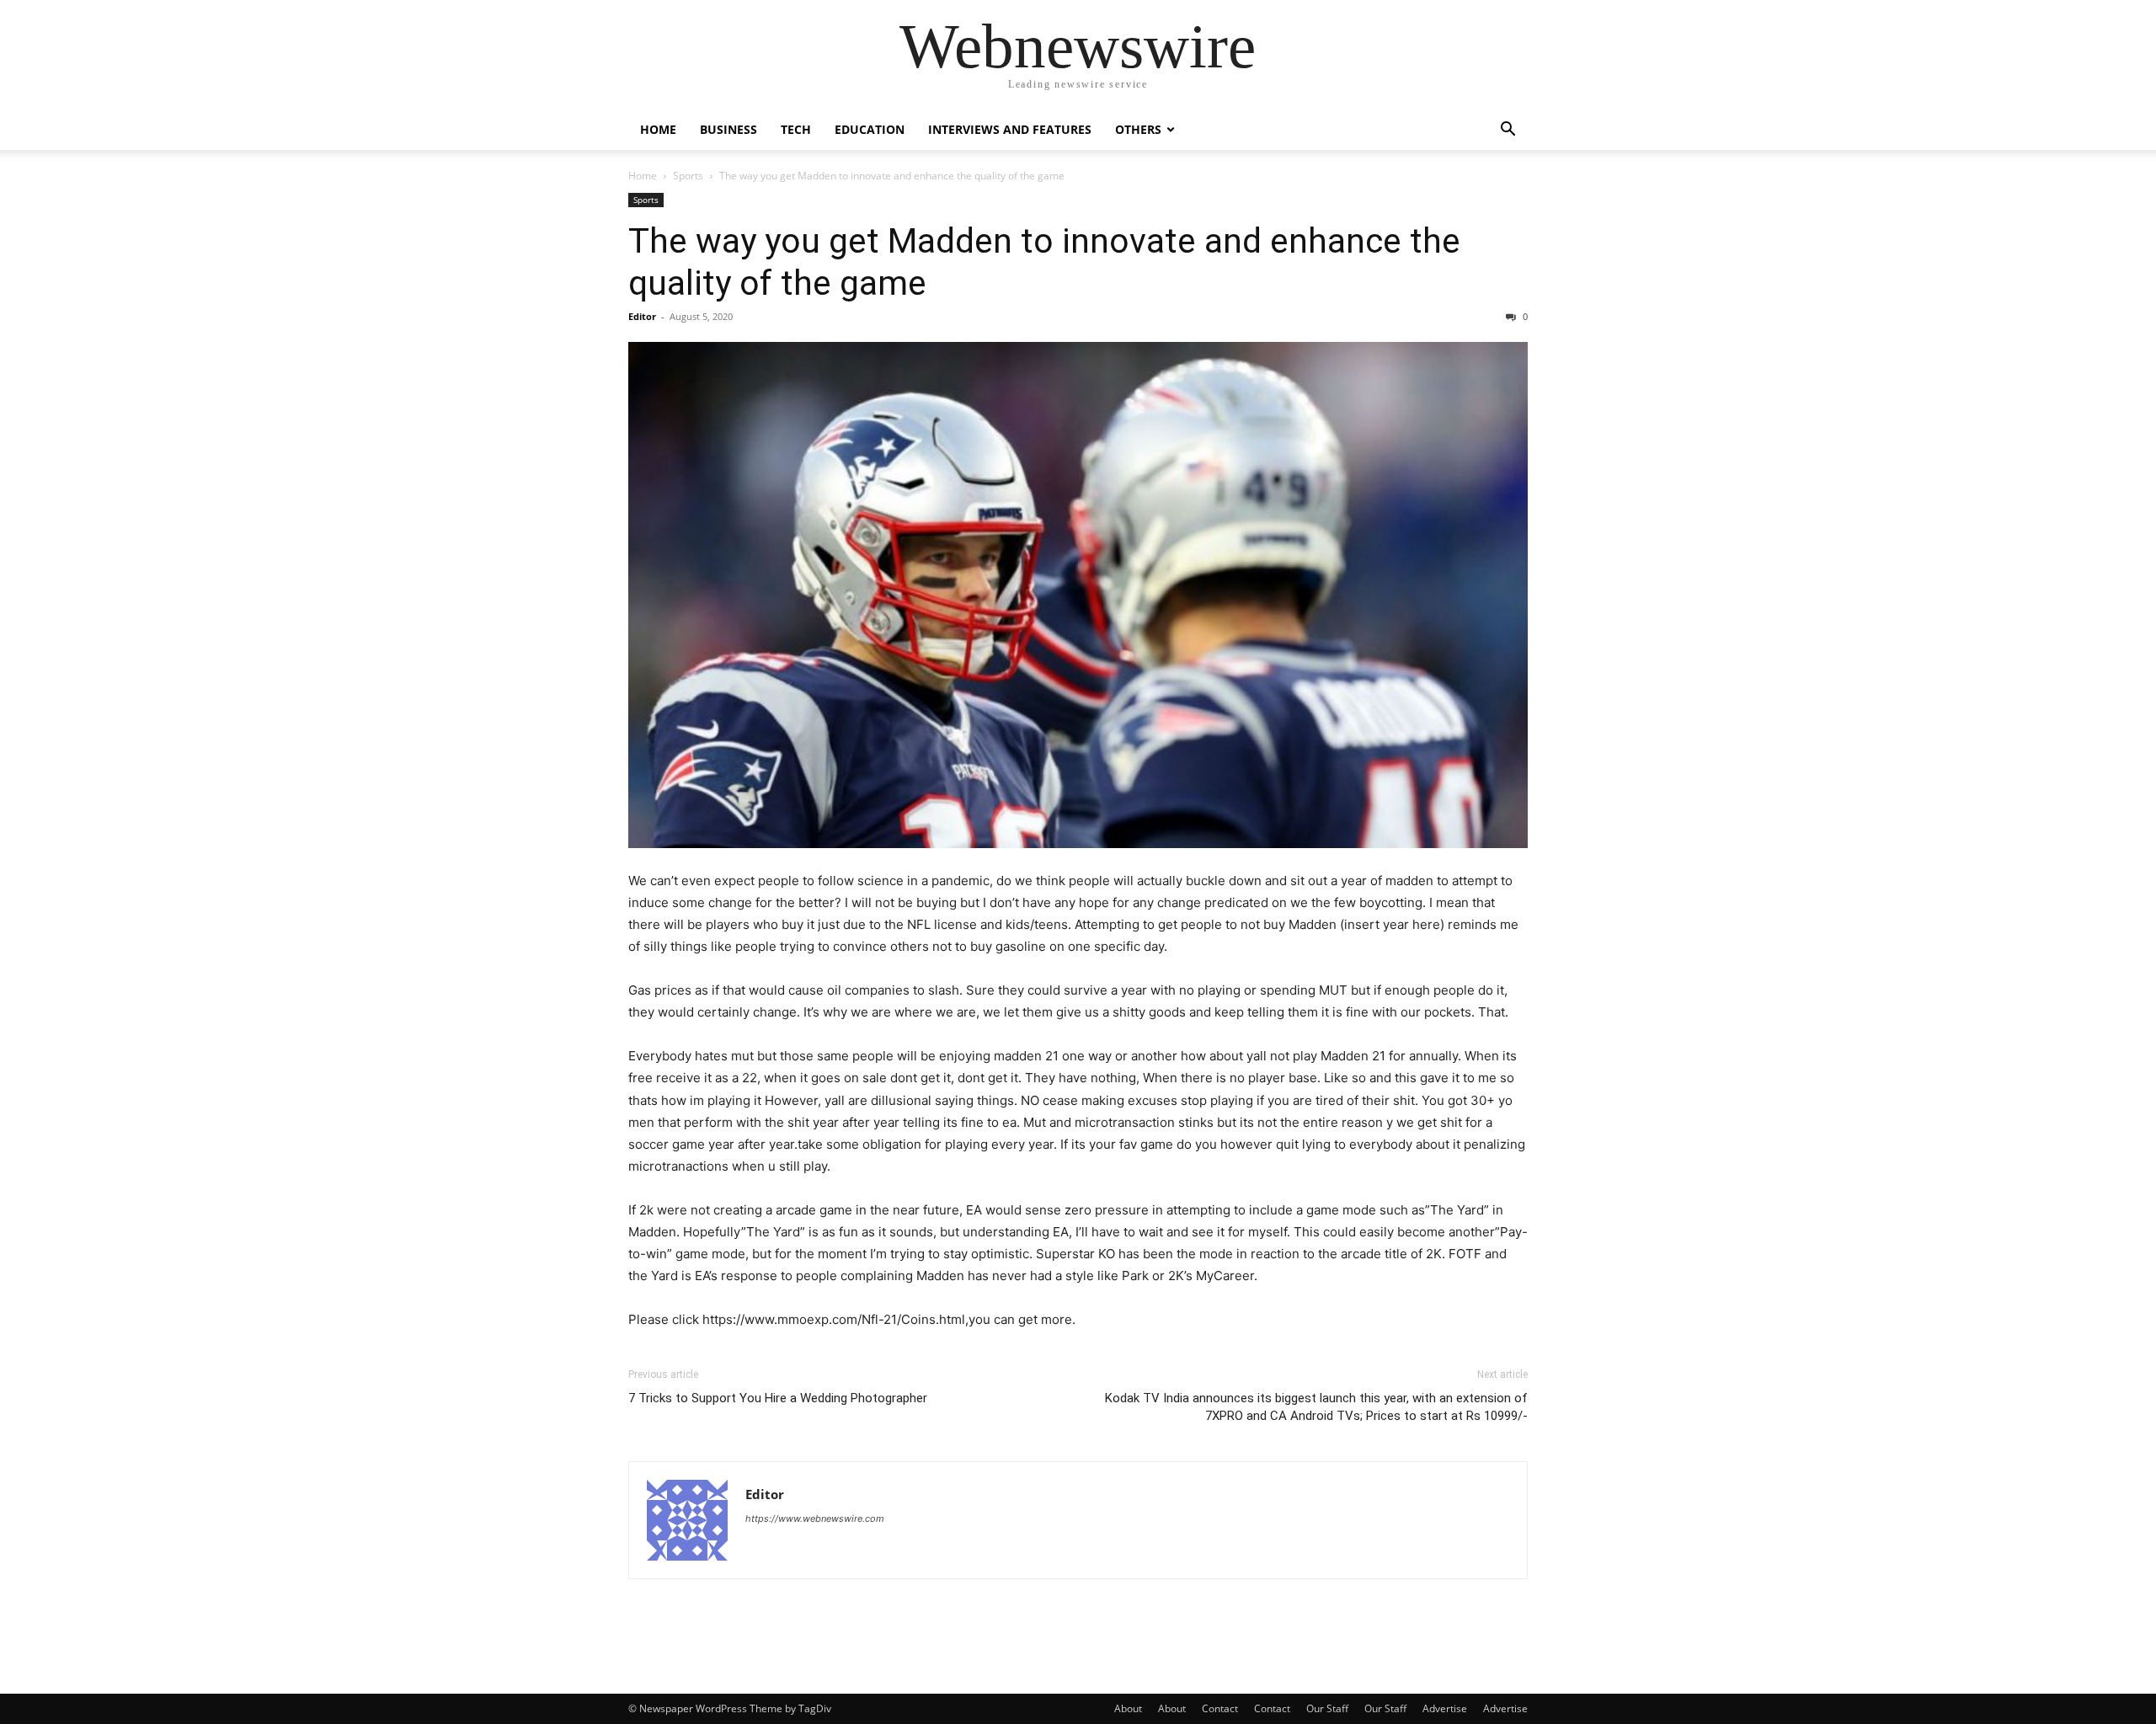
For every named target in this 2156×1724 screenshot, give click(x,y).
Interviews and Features (1010, 129)
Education (870, 129)
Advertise (1445, 1708)
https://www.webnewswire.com (815, 1519)
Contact (1220, 1708)
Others (1138, 129)
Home (658, 129)
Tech (796, 129)
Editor (642, 316)
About (1128, 1708)
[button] (1508, 131)
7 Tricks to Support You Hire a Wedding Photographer (778, 1398)
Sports (688, 176)
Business (728, 129)
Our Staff (1327, 1708)
